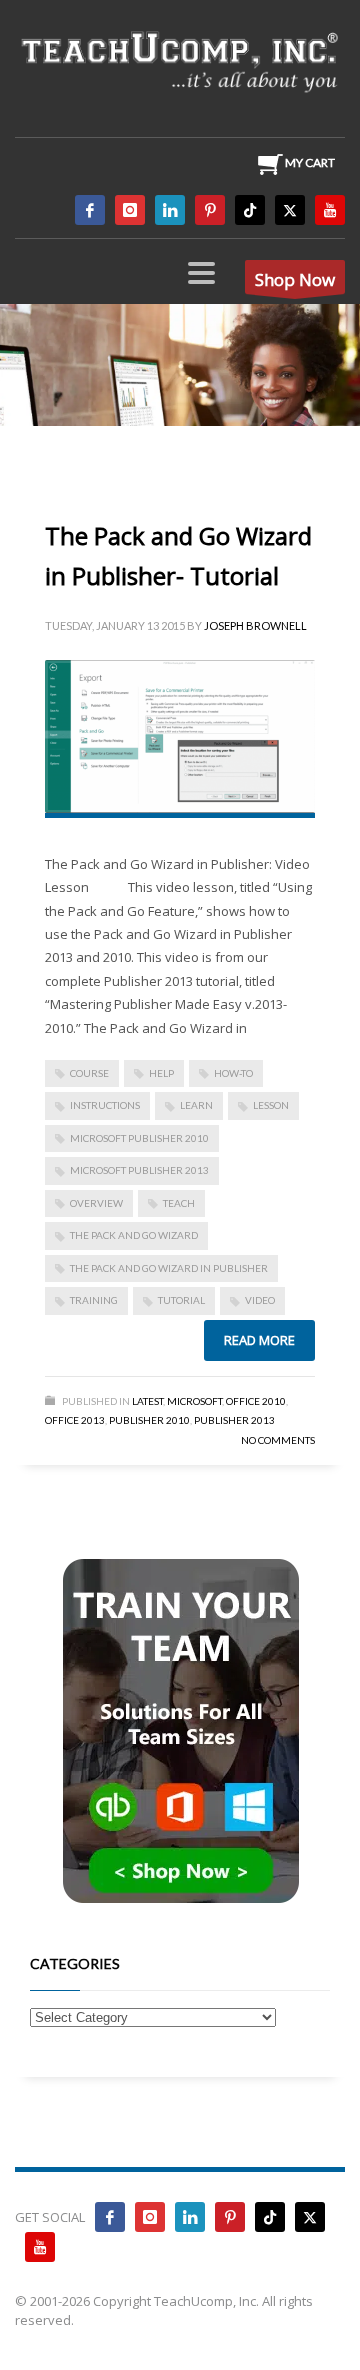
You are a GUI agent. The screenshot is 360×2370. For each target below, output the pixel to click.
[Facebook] (90, 210)
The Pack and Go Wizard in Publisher (169, 1268)
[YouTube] (330, 210)
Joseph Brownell (255, 625)
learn (196, 1105)
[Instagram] (130, 210)
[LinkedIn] (170, 210)
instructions (105, 1105)
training (94, 1300)
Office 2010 (256, 1401)
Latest (147, 1401)
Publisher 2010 (149, 1420)
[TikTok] (250, 210)
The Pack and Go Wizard (134, 1235)
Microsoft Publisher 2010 (139, 1138)
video (260, 1300)
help (161, 1073)
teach (179, 1203)
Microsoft (194, 1401)
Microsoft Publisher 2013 (139, 1170)
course (89, 1073)
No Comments (278, 1440)
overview (96, 1203)
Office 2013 (75, 1420)
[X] (290, 210)
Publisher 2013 (234, 1420)
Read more (259, 1340)
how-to (233, 1073)
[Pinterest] (210, 210)
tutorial (181, 1300)
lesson (271, 1105)
